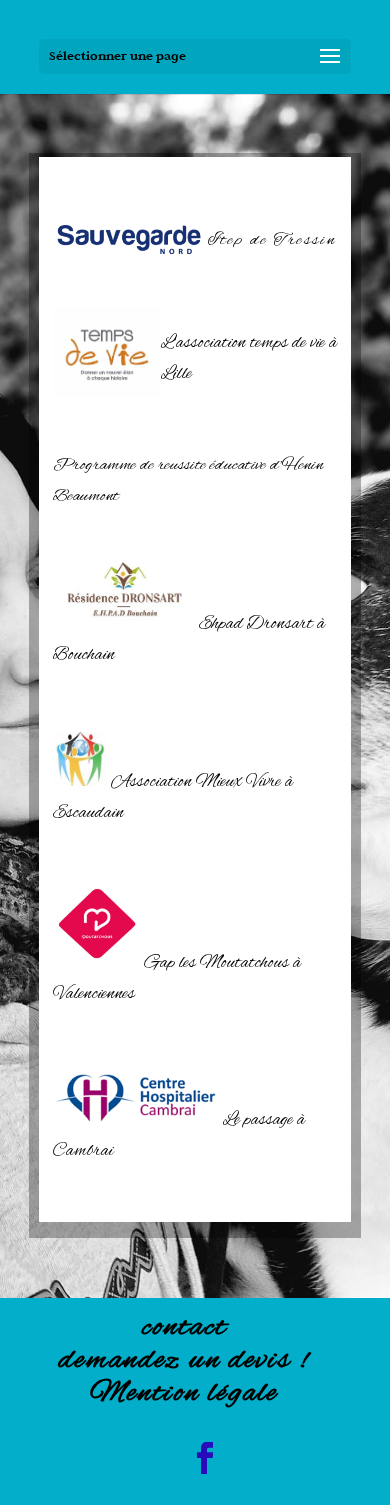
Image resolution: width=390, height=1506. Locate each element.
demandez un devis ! (184, 1361)
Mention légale (184, 1394)
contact (184, 1328)
